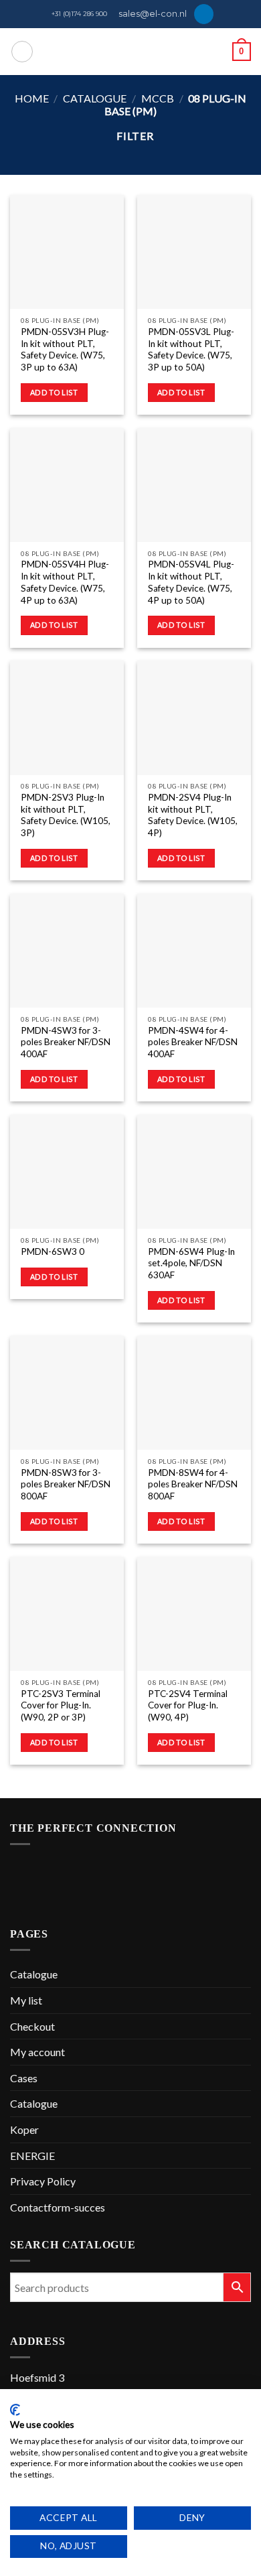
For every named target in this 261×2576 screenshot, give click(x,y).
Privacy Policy (43, 2181)
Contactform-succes (58, 2207)
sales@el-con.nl (153, 14)
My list (26, 2000)
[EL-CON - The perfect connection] (131, 52)
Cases (24, 2078)
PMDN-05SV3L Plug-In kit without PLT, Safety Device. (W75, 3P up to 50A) (191, 349)
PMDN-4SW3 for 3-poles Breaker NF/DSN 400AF (66, 1042)
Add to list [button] (54, 392)
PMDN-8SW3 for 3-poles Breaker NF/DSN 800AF (66, 1484)
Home (32, 98)
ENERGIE (32, 2156)
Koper (24, 2129)
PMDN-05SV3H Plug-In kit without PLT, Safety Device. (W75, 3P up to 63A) (65, 349)
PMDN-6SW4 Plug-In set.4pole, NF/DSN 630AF (191, 1263)
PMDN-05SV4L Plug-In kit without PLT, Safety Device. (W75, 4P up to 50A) (191, 582)
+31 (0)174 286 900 (79, 14)
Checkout (32, 2026)
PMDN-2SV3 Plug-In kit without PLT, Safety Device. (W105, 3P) (66, 815)
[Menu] (22, 52)
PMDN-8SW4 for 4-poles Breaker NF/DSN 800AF (193, 1484)
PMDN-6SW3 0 (53, 1251)
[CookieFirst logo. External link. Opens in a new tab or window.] (15, 2410)
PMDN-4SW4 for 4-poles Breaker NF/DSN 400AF (193, 1042)
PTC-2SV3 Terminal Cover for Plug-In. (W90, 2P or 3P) (61, 1705)
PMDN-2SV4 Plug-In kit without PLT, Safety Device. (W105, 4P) (193, 815)
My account (37, 2052)
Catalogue (95, 98)
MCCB (158, 98)
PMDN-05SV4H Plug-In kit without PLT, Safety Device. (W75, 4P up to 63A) (65, 582)
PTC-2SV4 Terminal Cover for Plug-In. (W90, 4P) (188, 1705)
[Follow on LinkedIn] (204, 14)
